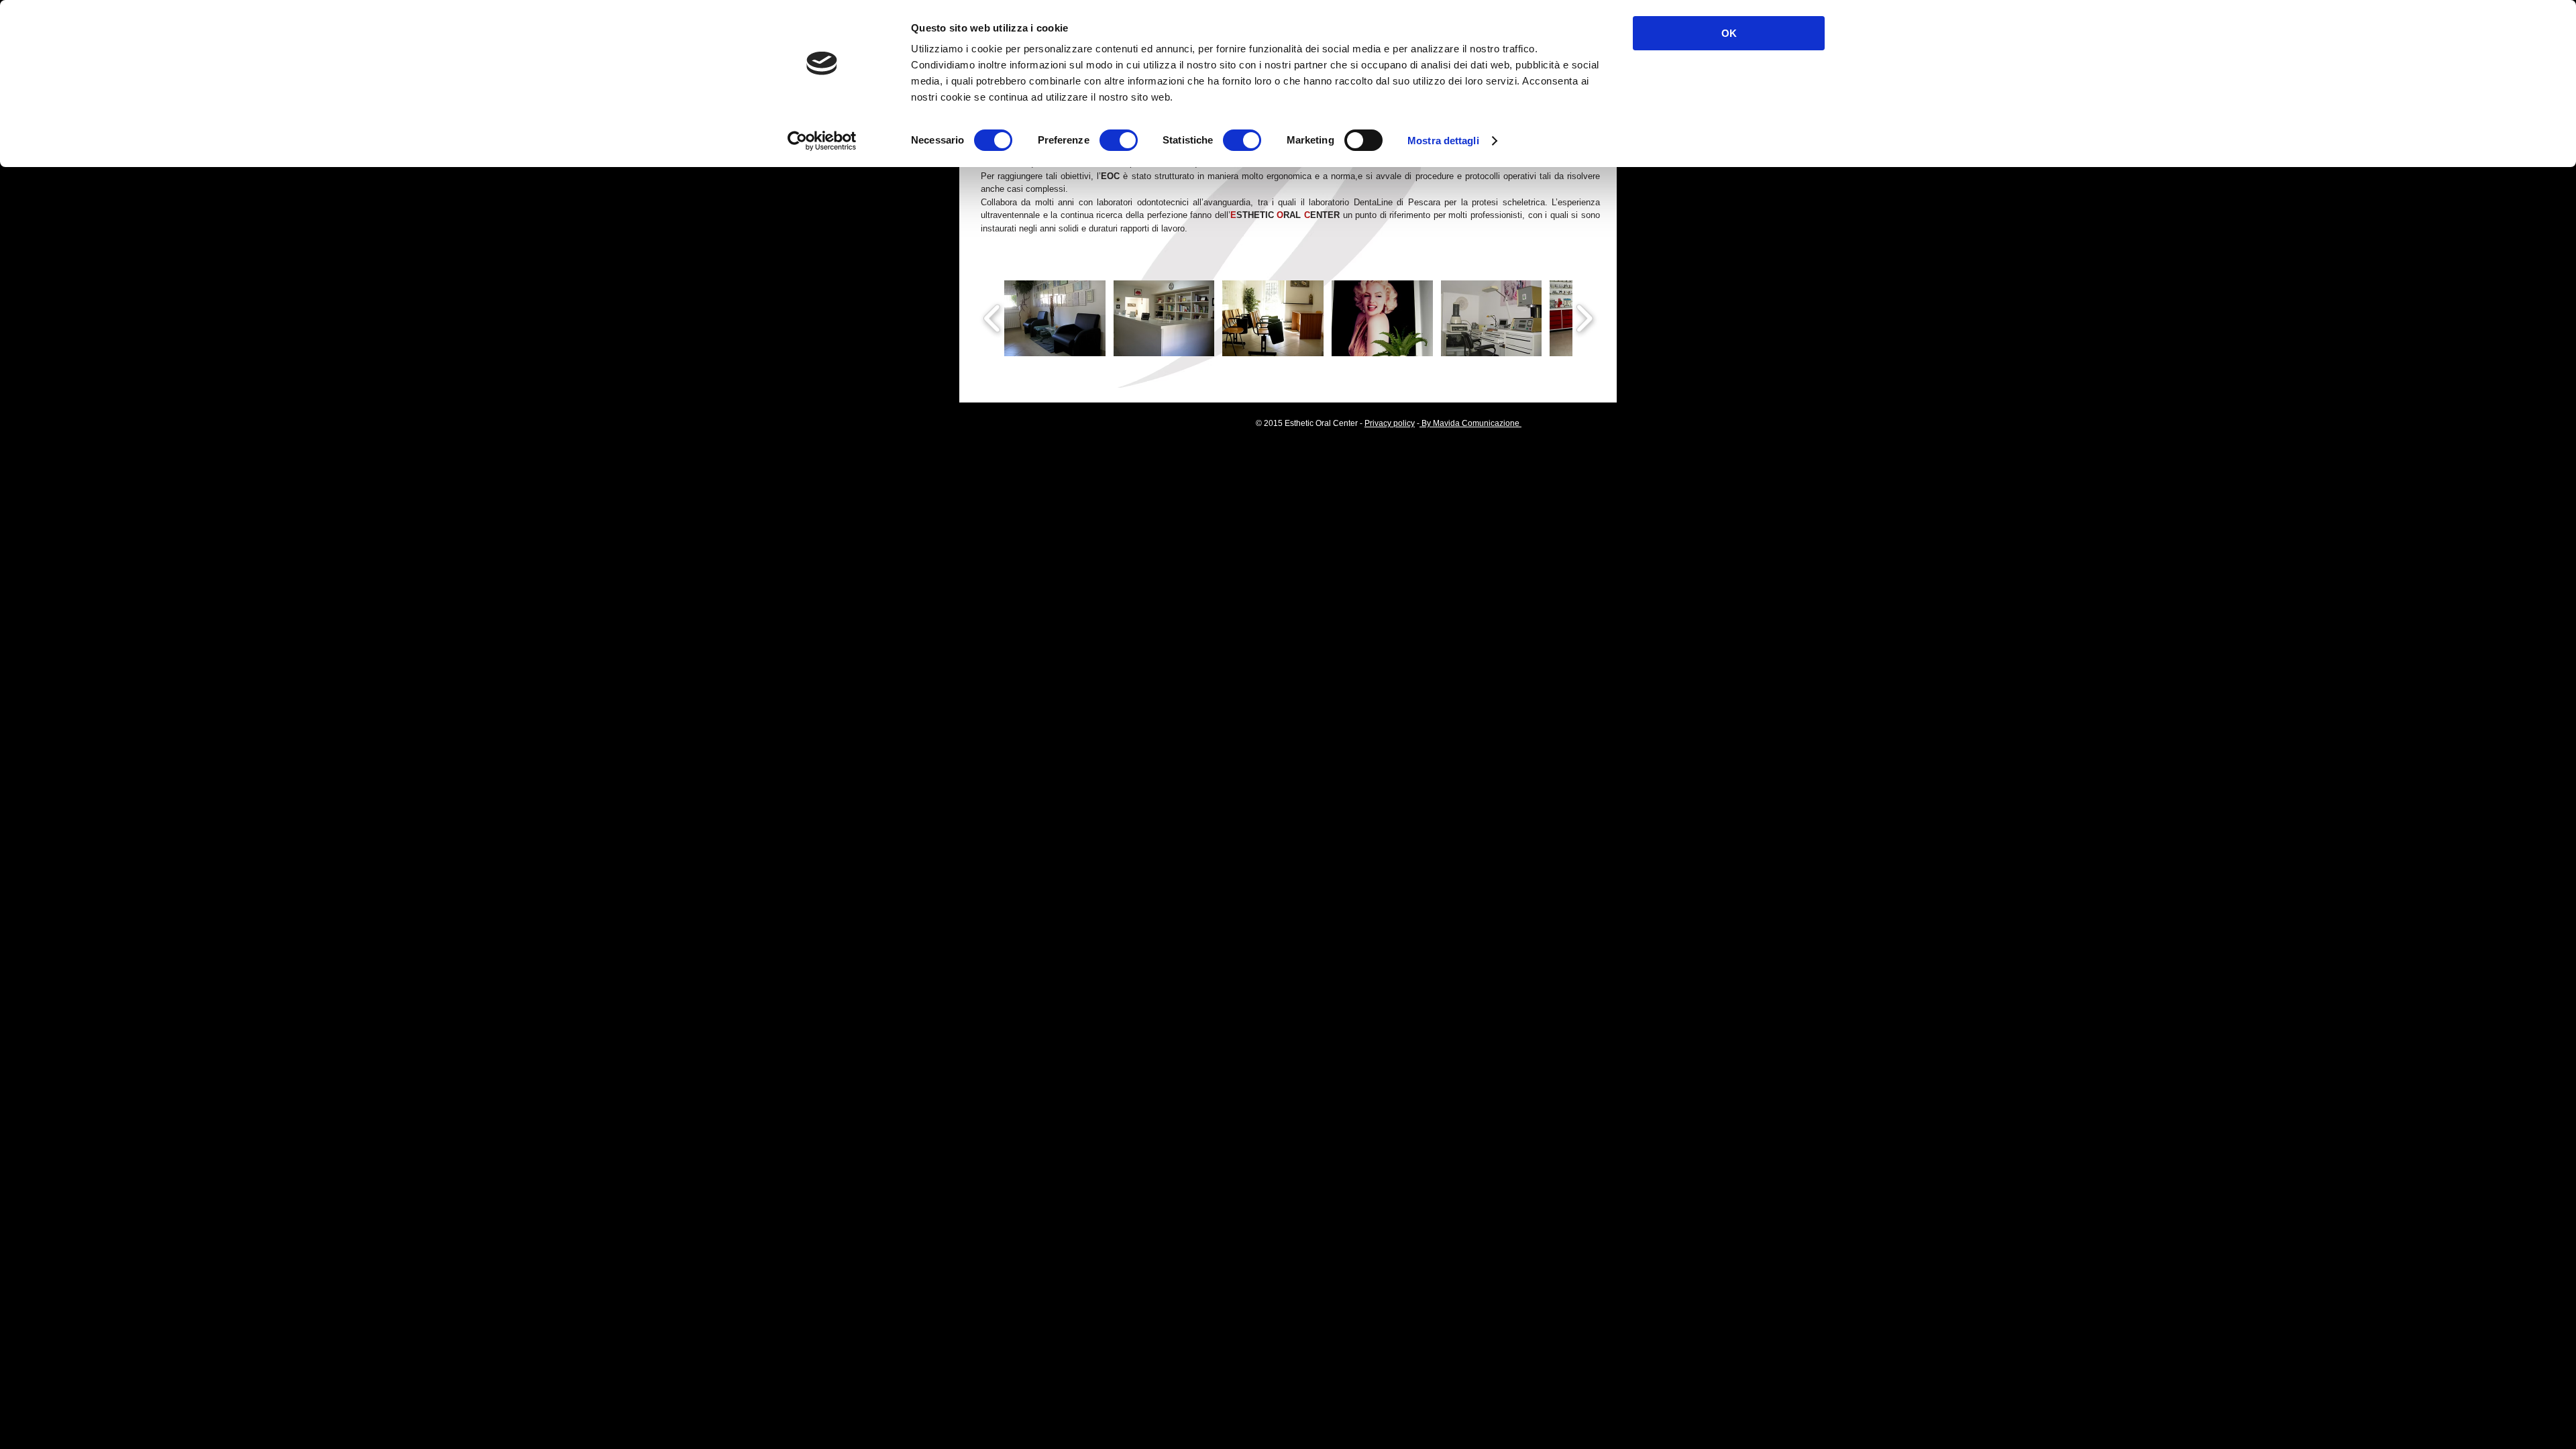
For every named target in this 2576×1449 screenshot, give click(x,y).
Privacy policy (1390, 423)
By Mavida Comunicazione (1470, 423)
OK (1729, 33)
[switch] (1119, 140)
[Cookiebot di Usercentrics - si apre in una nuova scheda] (822, 141)
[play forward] (1584, 319)
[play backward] (992, 319)
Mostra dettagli (1443, 141)
